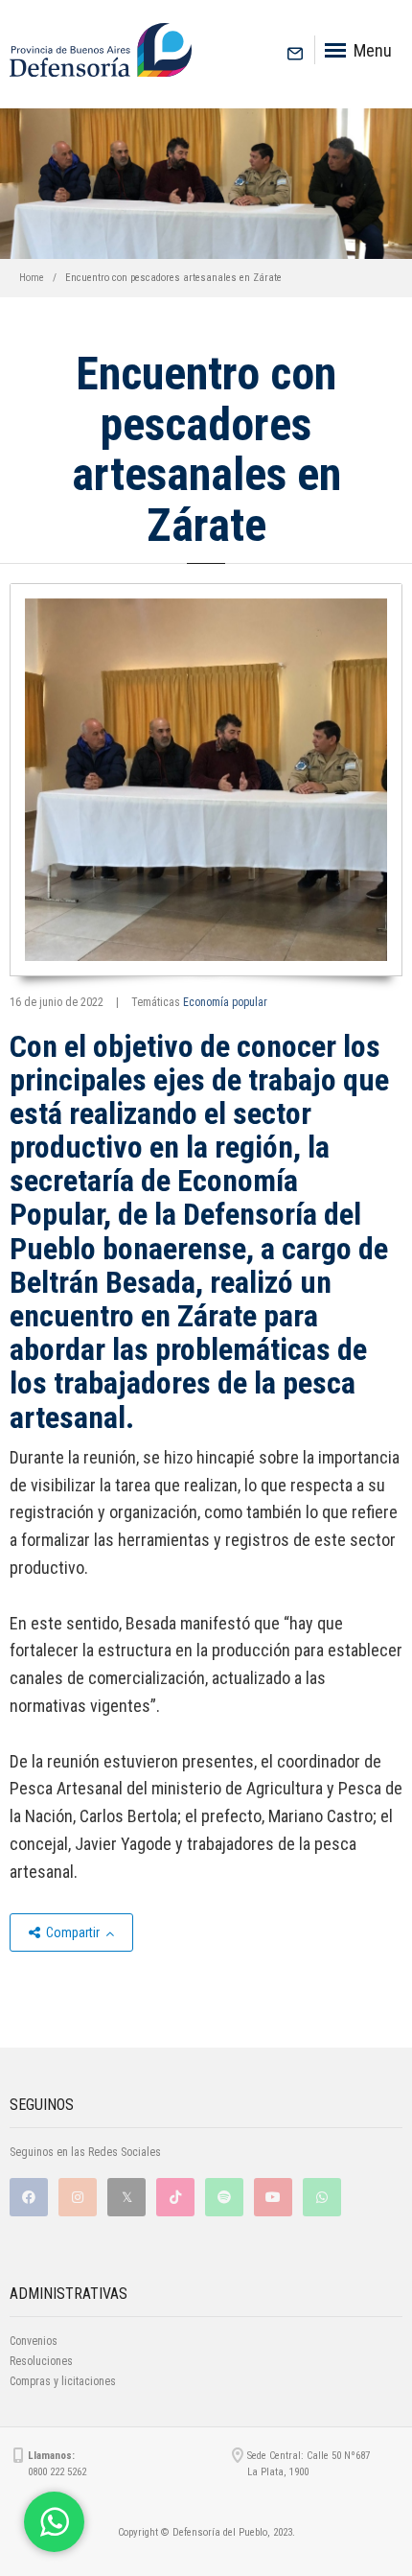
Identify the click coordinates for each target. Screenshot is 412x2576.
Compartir (73, 1932)
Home (32, 278)
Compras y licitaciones (63, 2381)
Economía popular (225, 1002)
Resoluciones (41, 2361)
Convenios (34, 2341)
